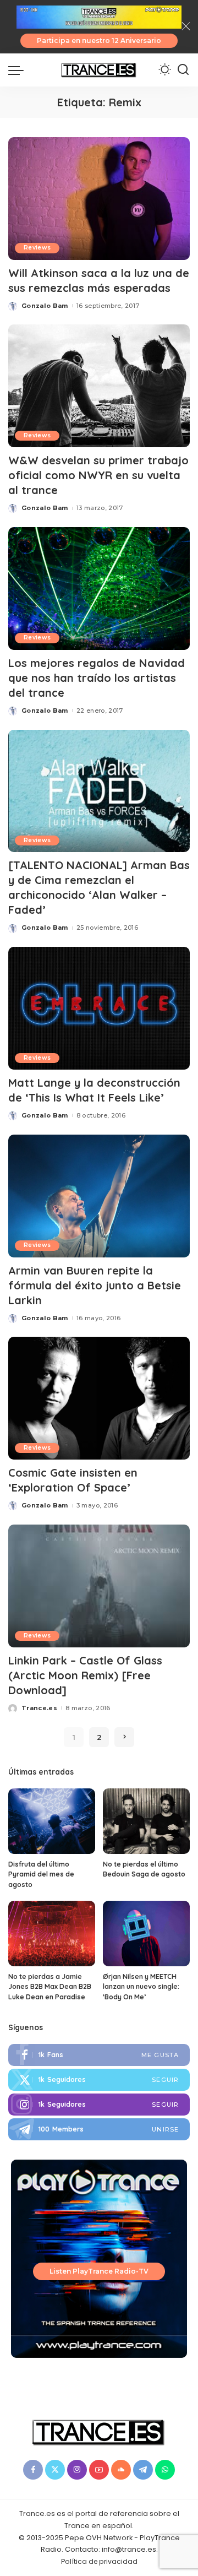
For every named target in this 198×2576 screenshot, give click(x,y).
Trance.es (39, 1708)
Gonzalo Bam (45, 306)
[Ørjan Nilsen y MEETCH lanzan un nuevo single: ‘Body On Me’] (146, 1934)
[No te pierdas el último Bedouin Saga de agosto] (146, 1821)
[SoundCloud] (121, 2470)
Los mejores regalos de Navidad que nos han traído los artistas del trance (97, 678)
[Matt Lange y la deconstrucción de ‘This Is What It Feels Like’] (99, 1008)
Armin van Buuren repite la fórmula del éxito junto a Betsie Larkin (95, 1285)
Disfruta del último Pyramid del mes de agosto (41, 1874)
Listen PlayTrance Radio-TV (99, 2271)
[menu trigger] (19, 70)
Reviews (37, 248)
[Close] (186, 26)
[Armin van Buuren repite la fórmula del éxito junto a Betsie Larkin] (99, 1196)
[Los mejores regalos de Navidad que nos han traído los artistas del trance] (99, 589)
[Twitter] (99, 2080)
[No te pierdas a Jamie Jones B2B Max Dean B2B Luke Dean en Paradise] (52, 1934)
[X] (55, 2470)
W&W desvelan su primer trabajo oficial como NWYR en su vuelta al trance (98, 475)
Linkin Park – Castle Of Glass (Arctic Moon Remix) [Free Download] (85, 1675)
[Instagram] (99, 2105)
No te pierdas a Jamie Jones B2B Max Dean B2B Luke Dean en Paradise (50, 1987)
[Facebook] (99, 2055)
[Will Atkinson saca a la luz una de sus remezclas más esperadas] (99, 199)
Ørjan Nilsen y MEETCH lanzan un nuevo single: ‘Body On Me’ (141, 1987)
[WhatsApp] (165, 2470)
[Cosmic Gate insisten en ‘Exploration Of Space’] (99, 1398)
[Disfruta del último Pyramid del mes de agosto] (52, 1821)
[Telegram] (99, 2129)
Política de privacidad (99, 2561)
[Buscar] (183, 70)
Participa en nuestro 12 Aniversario (99, 40)
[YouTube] (99, 2470)
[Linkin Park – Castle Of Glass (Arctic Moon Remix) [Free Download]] (99, 1586)
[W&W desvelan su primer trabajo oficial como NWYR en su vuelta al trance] (99, 386)
